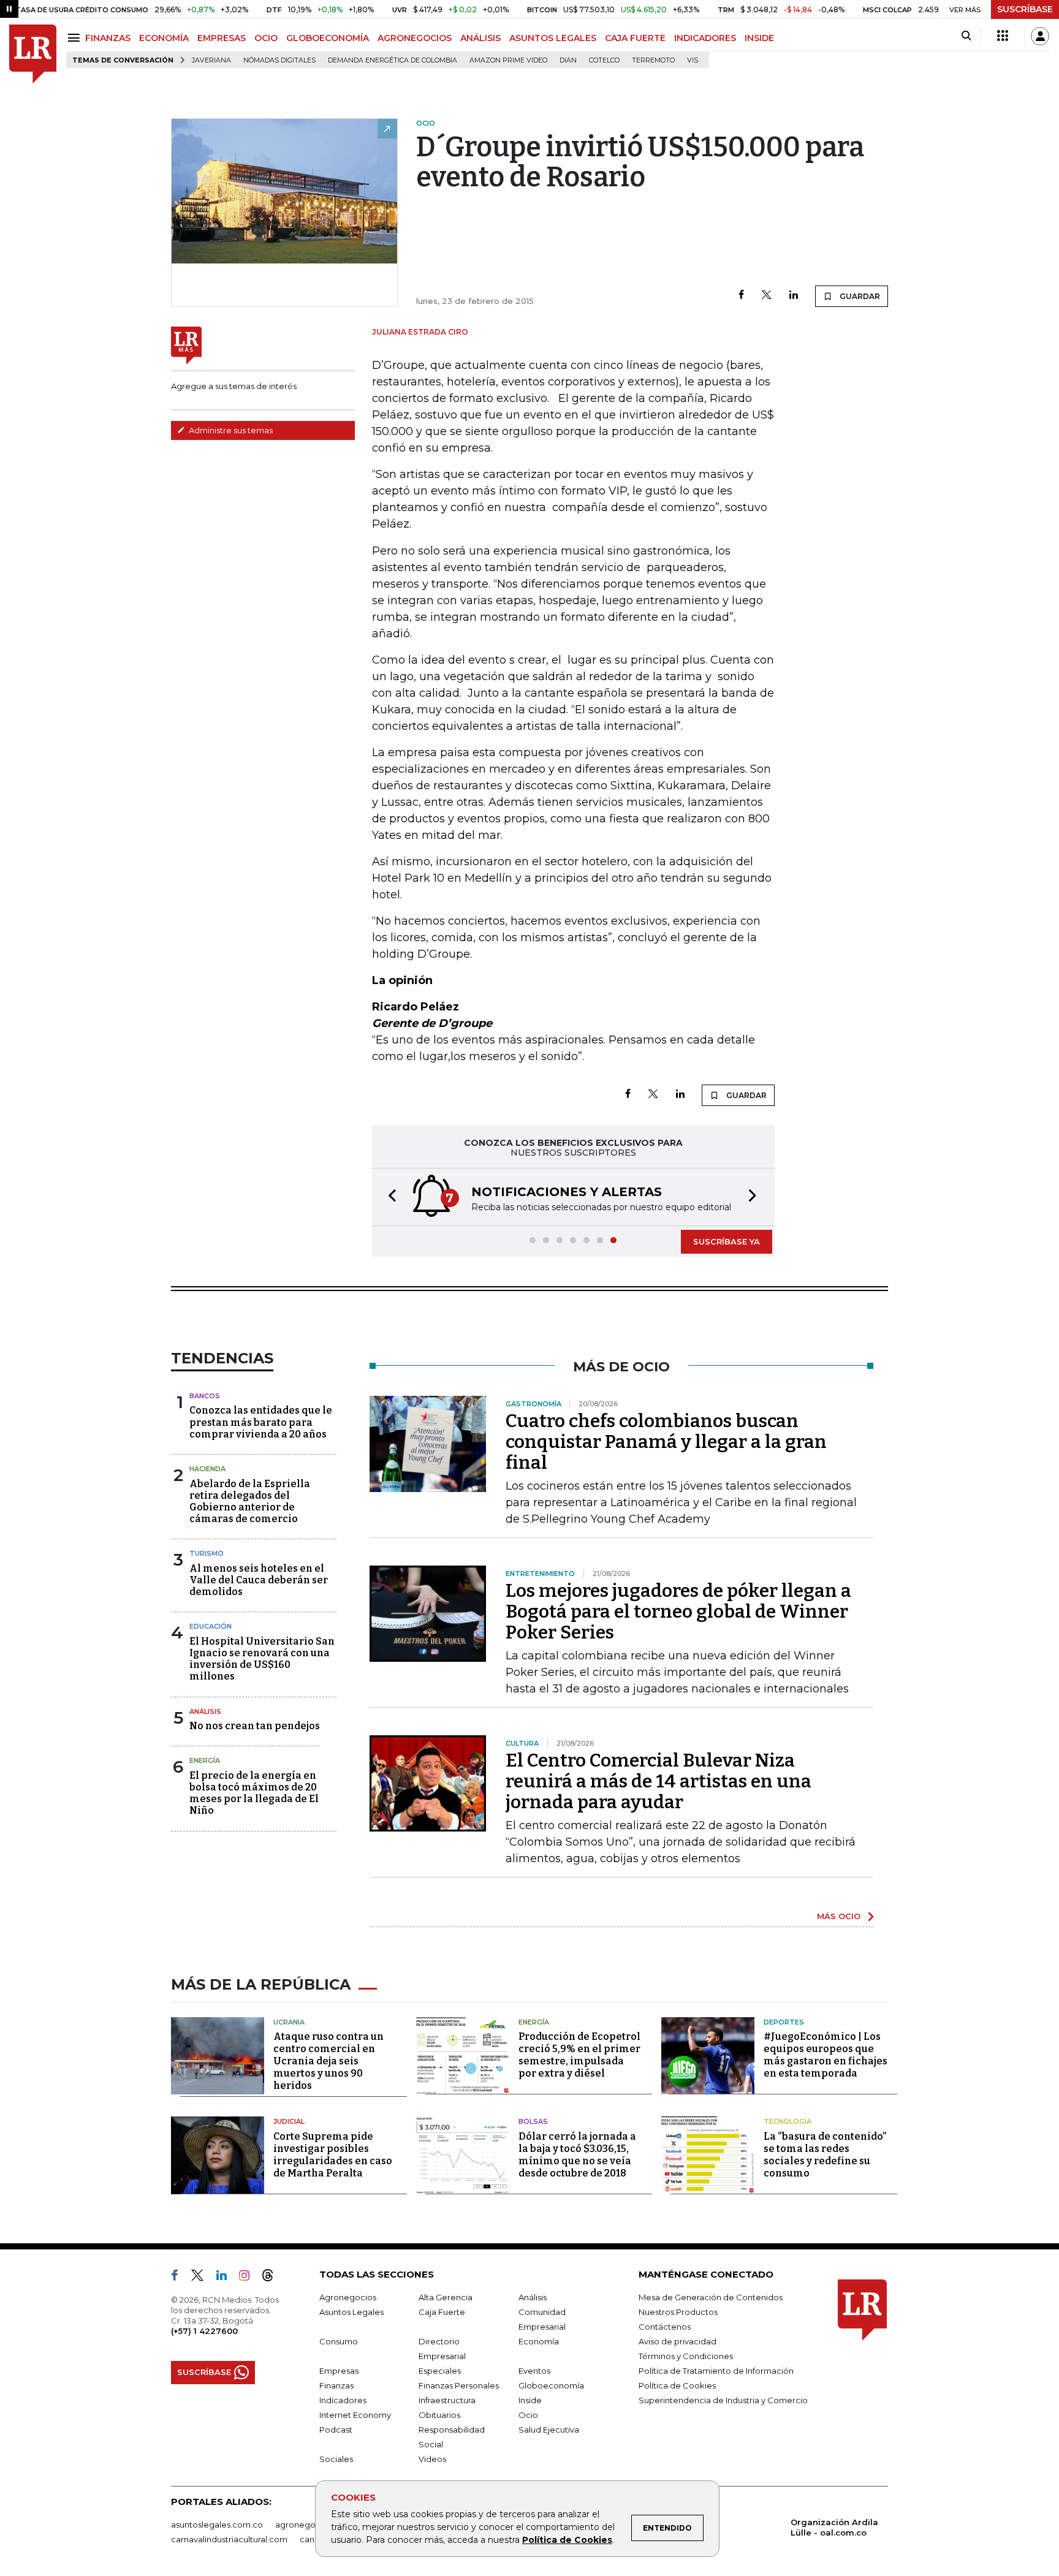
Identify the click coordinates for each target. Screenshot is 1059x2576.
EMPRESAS (222, 38)
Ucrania (289, 2022)
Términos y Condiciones (686, 2356)
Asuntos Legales (351, 2312)
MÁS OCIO (839, 1916)
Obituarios (439, 2415)
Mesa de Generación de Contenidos (711, 2297)
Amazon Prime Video (508, 60)
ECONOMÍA (164, 38)
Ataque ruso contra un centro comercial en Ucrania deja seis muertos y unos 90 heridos (328, 2061)
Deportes (784, 2022)
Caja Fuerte (442, 2312)
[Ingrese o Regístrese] (1040, 36)
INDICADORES (705, 38)
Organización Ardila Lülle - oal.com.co (834, 2527)
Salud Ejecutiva (549, 2430)
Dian (568, 60)
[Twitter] (767, 296)
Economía (539, 2341)
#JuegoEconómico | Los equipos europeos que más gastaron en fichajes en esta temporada (826, 2055)
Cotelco (604, 60)
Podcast (336, 2430)
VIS (693, 60)
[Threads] (273, 2278)
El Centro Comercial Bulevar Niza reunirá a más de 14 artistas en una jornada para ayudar (659, 1781)
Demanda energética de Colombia (393, 60)
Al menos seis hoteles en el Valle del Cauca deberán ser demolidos (259, 1580)
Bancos (205, 1396)
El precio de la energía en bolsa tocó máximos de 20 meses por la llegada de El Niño (254, 1793)
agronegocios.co (309, 2525)
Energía (205, 1760)
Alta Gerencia (446, 2297)
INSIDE (759, 38)
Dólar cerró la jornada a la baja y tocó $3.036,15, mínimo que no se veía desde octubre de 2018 (577, 2155)
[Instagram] (249, 2278)
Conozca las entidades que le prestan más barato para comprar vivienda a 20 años (261, 1422)
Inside (530, 2400)
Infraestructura (447, 2400)
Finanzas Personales (459, 2385)
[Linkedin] (794, 296)
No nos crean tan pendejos (255, 1726)
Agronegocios (348, 2297)
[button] (389, 1197)
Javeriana (211, 60)
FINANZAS (108, 38)
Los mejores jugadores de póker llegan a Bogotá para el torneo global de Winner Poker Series (678, 1612)
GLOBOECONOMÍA (328, 38)
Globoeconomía (551, 2385)
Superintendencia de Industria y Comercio (723, 2400)
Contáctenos (665, 2327)
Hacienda (207, 1469)
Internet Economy (355, 2415)
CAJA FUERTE (635, 38)
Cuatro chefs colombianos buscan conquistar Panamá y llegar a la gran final (666, 1442)
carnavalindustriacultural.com (229, 2539)
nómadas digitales (279, 60)
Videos (432, 2459)
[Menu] (76, 38)
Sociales (336, 2459)
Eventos (534, 2371)
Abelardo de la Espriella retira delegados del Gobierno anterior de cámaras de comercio (250, 1502)
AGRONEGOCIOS (415, 38)
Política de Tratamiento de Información (716, 2371)
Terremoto (653, 60)
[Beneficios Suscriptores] (1003, 36)
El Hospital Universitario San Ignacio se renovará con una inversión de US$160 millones (262, 1659)
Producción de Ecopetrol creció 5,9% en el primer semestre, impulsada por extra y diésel (579, 2055)
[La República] (33, 54)
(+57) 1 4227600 (204, 2331)
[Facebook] (741, 296)
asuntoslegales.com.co (217, 2525)
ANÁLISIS (480, 38)
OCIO (266, 38)
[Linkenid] (226, 2278)
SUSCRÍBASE (1025, 9)
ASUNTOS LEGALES (553, 38)
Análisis (205, 1711)
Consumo (339, 2341)
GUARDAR (859, 296)
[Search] (966, 36)
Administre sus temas (230, 430)
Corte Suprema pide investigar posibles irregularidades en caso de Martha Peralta (333, 2155)
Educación (211, 1626)
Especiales (440, 2371)
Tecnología (788, 2121)
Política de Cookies (567, 2540)
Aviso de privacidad (678, 2341)
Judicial (289, 2121)
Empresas (339, 2371)
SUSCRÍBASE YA (727, 1241)
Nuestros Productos (678, 2312)
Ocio (528, 2415)
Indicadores (343, 2400)
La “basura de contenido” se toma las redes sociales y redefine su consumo (825, 2155)
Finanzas (336, 2385)
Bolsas (533, 2121)
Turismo (207, 1553)
